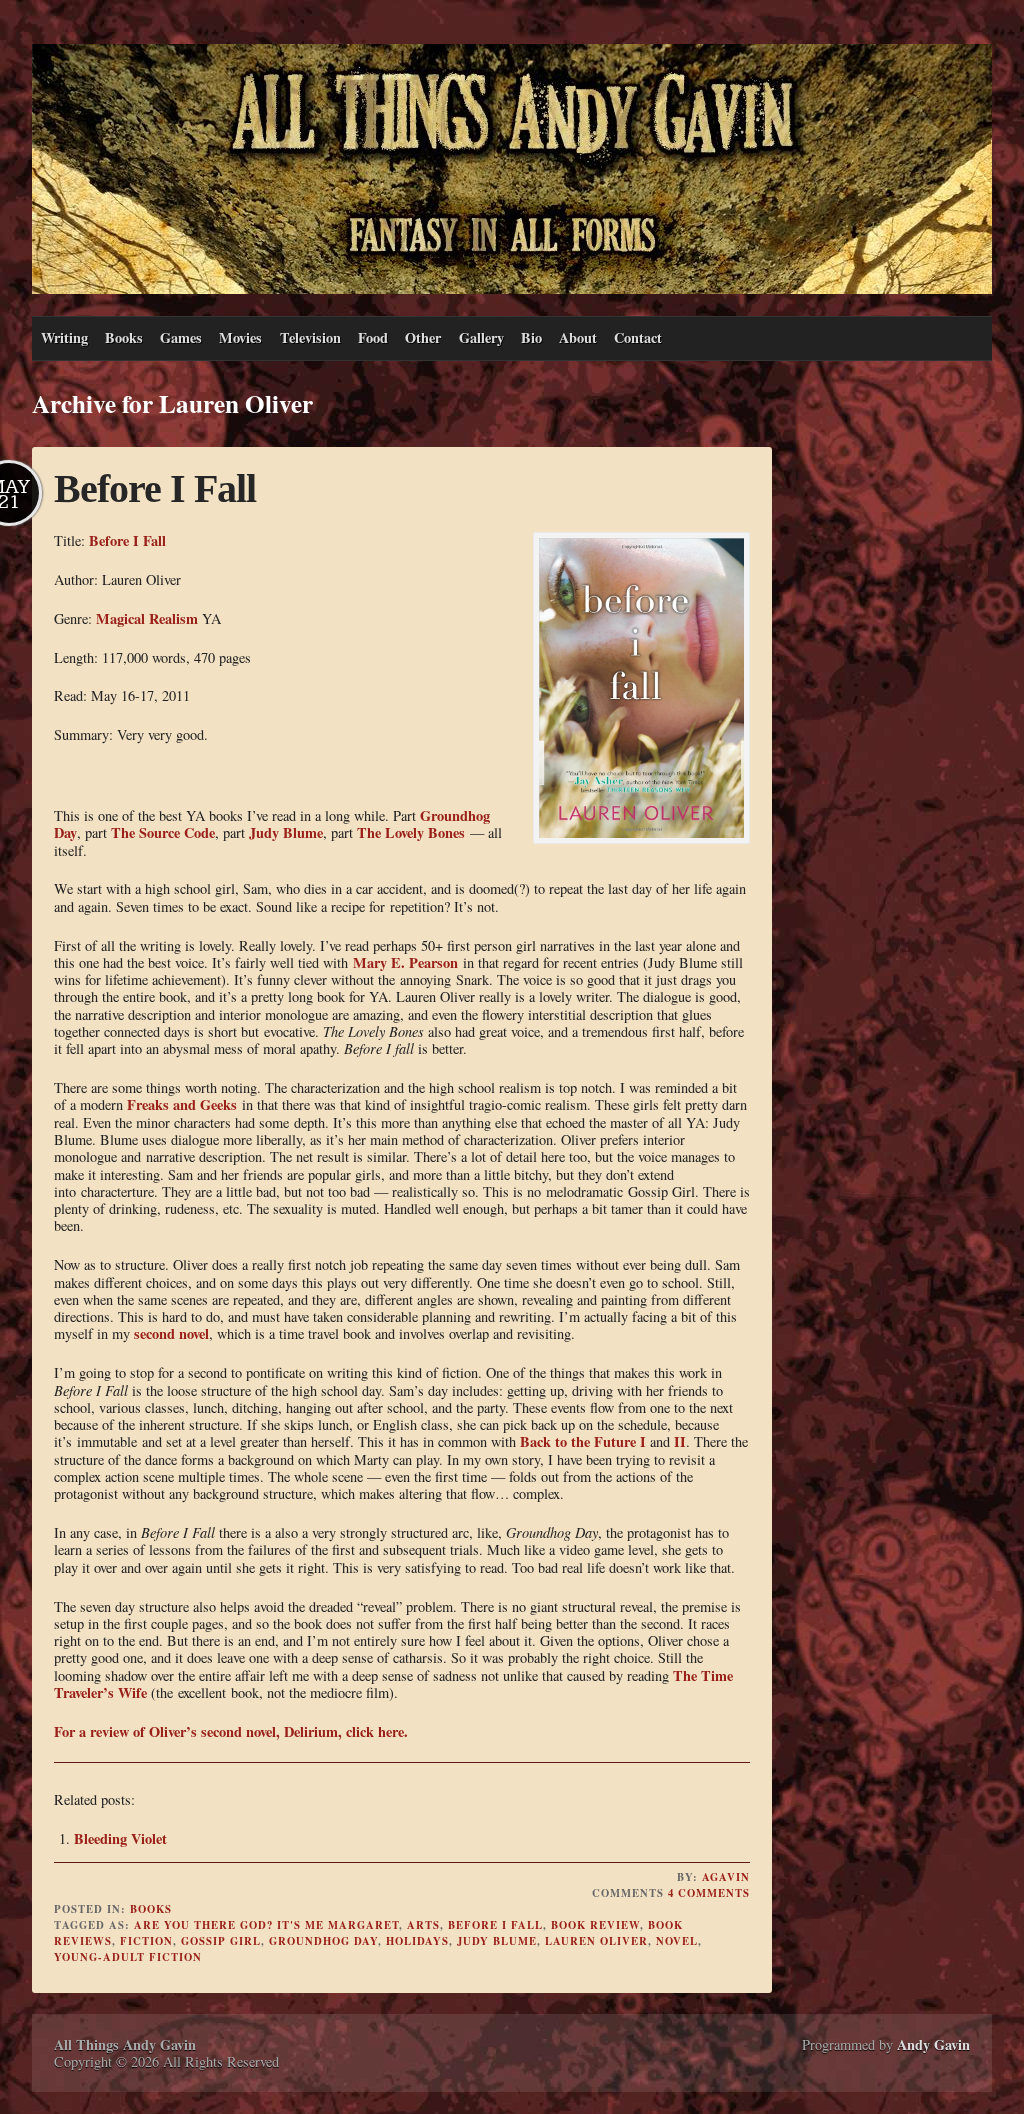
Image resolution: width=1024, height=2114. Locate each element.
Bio (531, 337)
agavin (726, 1877)
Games (181, 337)
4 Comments (709, 1893)
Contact (638, 337)
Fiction (146, 1941)
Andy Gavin (933, 2044)
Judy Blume (286, 832)
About (578, 337)
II (680, 1441)
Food (373, 337)
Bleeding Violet (120, 1838)
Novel (677, 1941)
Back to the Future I (583, 1441)
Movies (240, 337)
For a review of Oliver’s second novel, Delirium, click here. (231, 1731)
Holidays (417, 1941)
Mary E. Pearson (405, 962)
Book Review (595, 1925)
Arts (423, 1925)
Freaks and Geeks (182, 1104)
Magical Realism (147, 618)
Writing (64, 337)
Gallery (481, 337)
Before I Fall (155, 488)
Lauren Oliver (596, 1941)
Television (310, 337)
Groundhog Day (323, 1941)
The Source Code (163, 832)
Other (423, 337)
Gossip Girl (221, 1941)
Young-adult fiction (128, 1957)
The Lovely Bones (411, 832)
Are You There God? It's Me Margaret (266, 1925)
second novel (171, 1333)
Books (124, 337)
